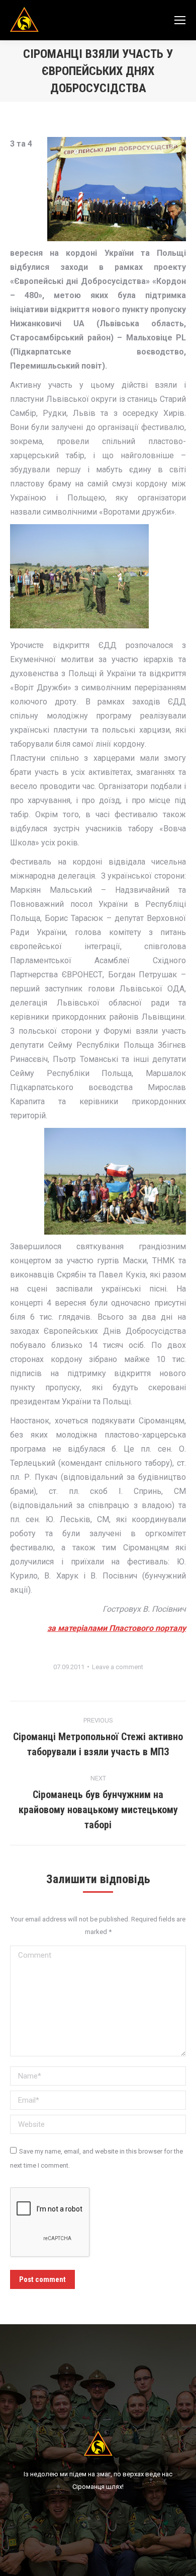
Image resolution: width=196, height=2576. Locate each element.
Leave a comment (118, 1667)
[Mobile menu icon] (180, 20)
